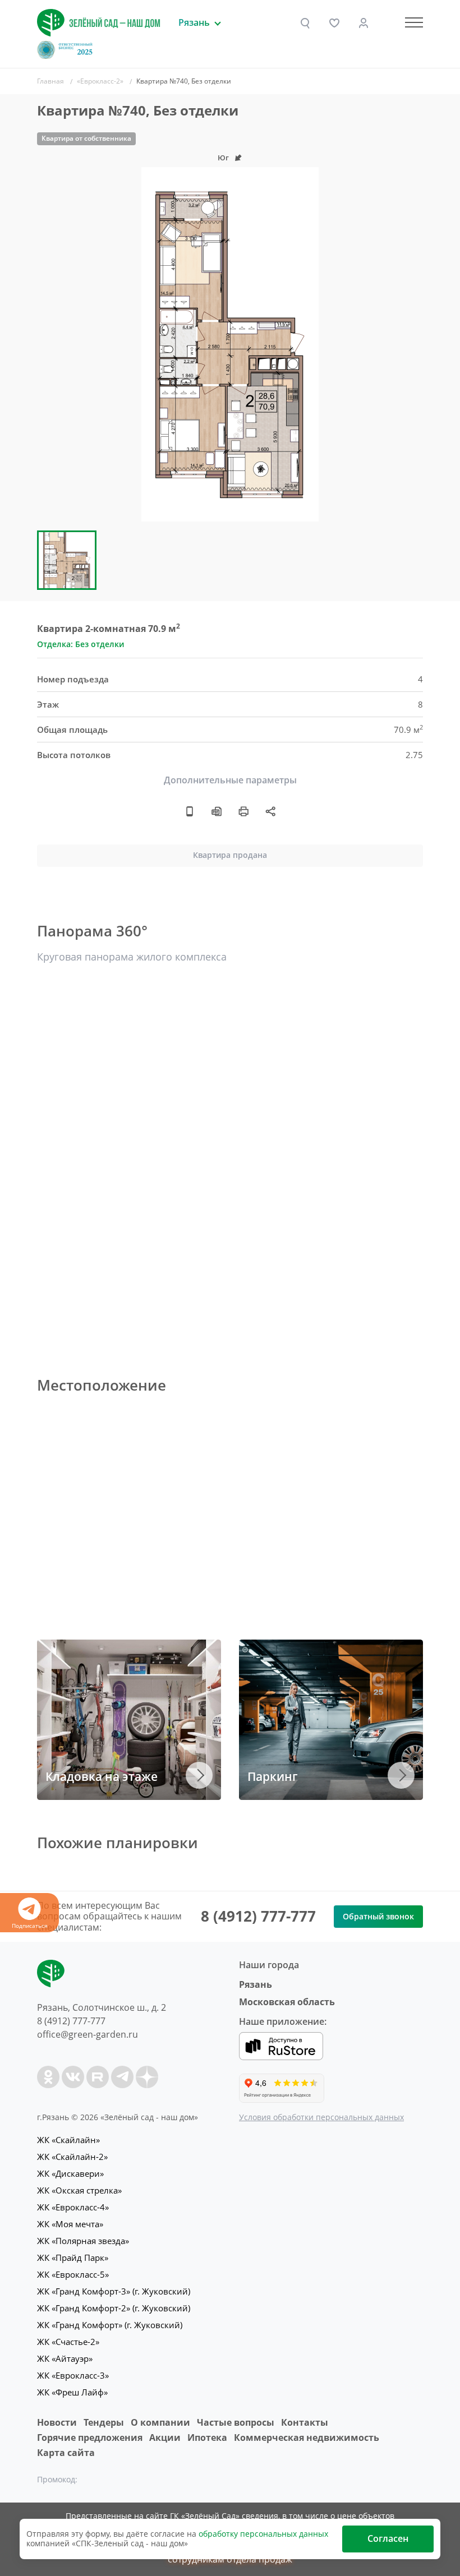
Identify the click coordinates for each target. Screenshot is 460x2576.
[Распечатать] (243, 811)
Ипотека (207, 2437)
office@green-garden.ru (88, 2034)
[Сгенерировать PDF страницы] (217, 811)
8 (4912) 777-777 (258, 1916)
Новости (57, 2422)
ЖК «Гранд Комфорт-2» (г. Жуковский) (114, 2308)
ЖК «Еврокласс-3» (73, 2375)
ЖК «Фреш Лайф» (72, 2392)
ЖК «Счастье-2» (68, 2342)
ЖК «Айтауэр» (65, 2358)
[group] (230, 344)
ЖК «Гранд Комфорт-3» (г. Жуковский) (114, 2291)
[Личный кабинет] (364, 23)
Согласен (388, 2538)
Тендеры (104, 2422)
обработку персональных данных (263, 2534)
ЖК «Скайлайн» (68, 2140)
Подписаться (30, 1926)
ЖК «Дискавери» (70, 2173)
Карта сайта (66, 2453)
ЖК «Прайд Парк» (73, 2258)
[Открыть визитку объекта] (190, 811)
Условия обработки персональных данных (321, 2117)
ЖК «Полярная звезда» (83, 2241)
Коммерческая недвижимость (307, 2437)
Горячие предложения (90, 2437)
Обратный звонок (378, 1916)
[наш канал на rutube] (98, 2077)
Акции (165, 2437)
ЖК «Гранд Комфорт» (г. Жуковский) (110, 2325)
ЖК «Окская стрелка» (79, 2190)
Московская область (287, 2002)
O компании (160, 2422)
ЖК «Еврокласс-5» (73, 2274)
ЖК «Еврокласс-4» (73, 2207)
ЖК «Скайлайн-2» (72, 2157)
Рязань (256, 1984)
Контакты (305, 2422)
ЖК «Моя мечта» (70, 2224)
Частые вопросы (236, 2422)
